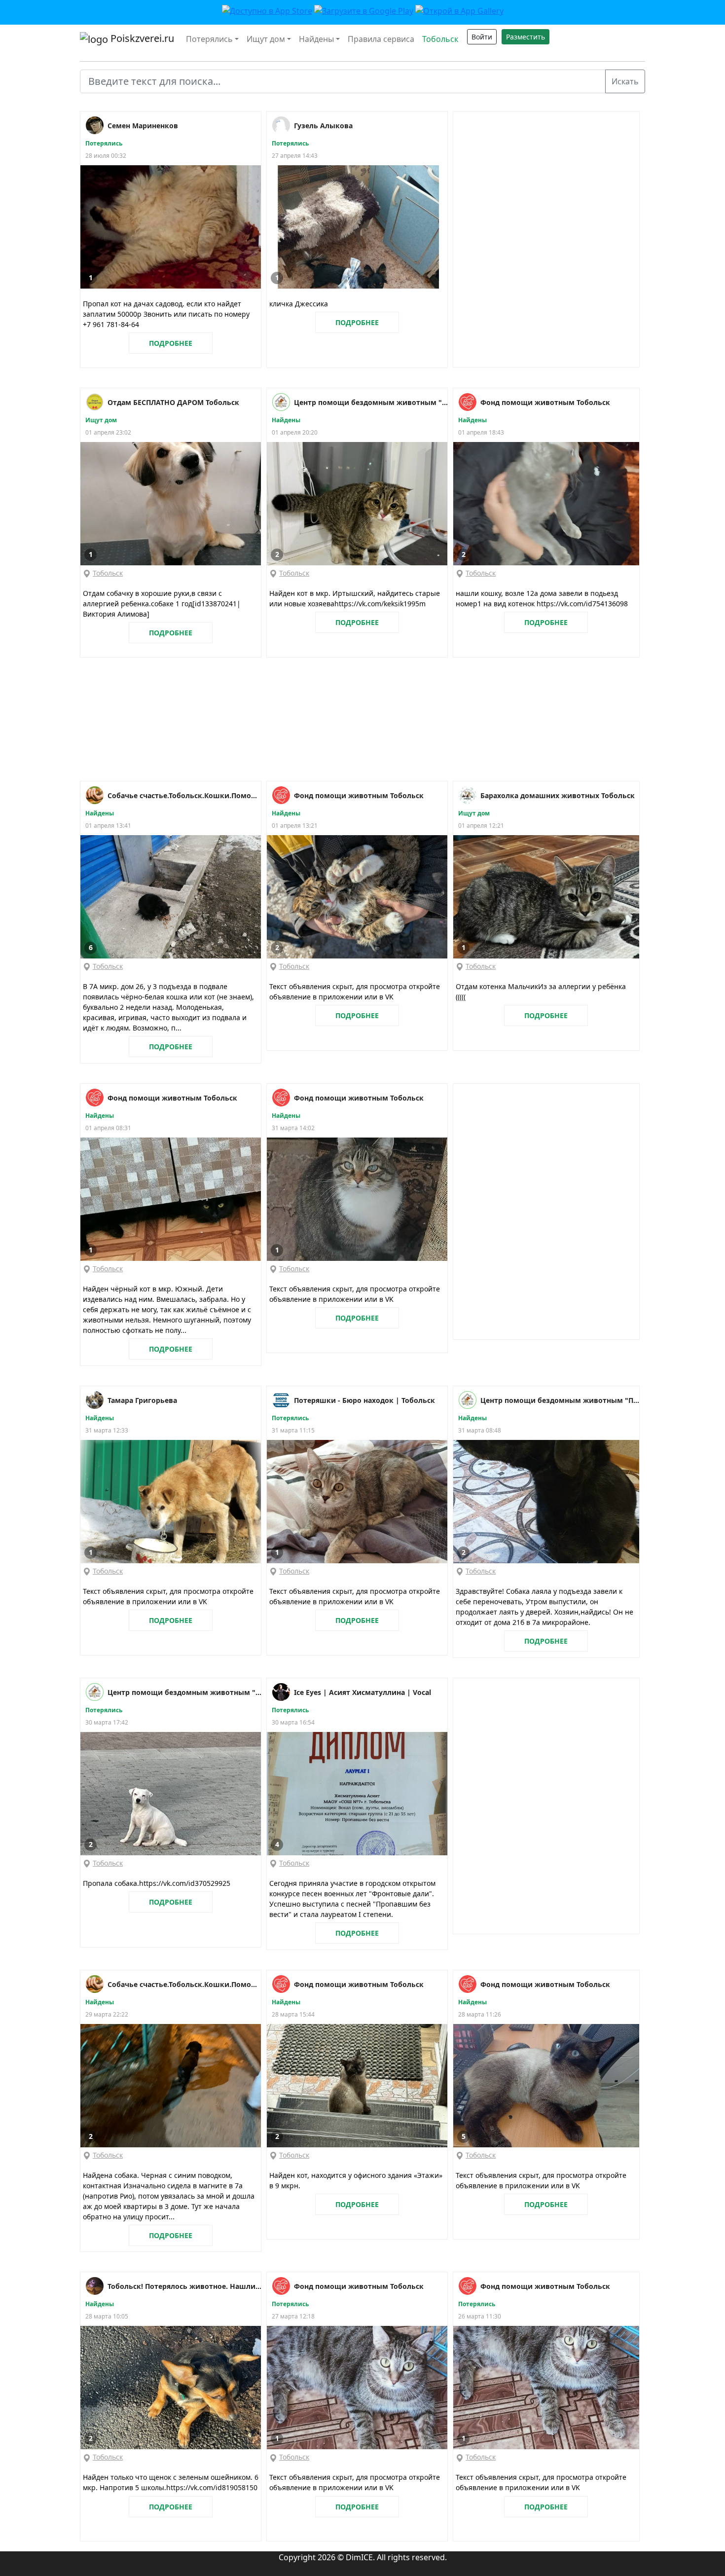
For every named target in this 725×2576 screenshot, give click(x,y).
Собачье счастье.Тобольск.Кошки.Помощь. (184, 795)
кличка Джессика (299, 304)
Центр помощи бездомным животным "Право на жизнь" (371, 402)
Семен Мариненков (143, 126)
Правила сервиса (381, 39)
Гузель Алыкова (323, 126)
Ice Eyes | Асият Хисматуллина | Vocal (362, 1692)
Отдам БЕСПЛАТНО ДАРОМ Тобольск (173, 402)
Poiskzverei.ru (141, 38)
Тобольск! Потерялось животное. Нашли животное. (184, 2286)
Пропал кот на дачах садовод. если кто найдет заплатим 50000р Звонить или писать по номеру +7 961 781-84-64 (166, 314)
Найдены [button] (316, 39)
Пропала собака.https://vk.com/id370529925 (157, 1883)
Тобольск (440, 39)
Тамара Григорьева (142, 1400)
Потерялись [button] (209, 39)
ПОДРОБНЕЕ (171, 343)
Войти (482, 37)
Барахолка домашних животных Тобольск (558, 795)
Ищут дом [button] (266, 39)
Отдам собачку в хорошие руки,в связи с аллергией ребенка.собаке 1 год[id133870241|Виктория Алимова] (162, 604)
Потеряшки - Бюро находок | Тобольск (364, 1400)
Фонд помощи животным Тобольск (545, 402)
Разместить (526, 37)
